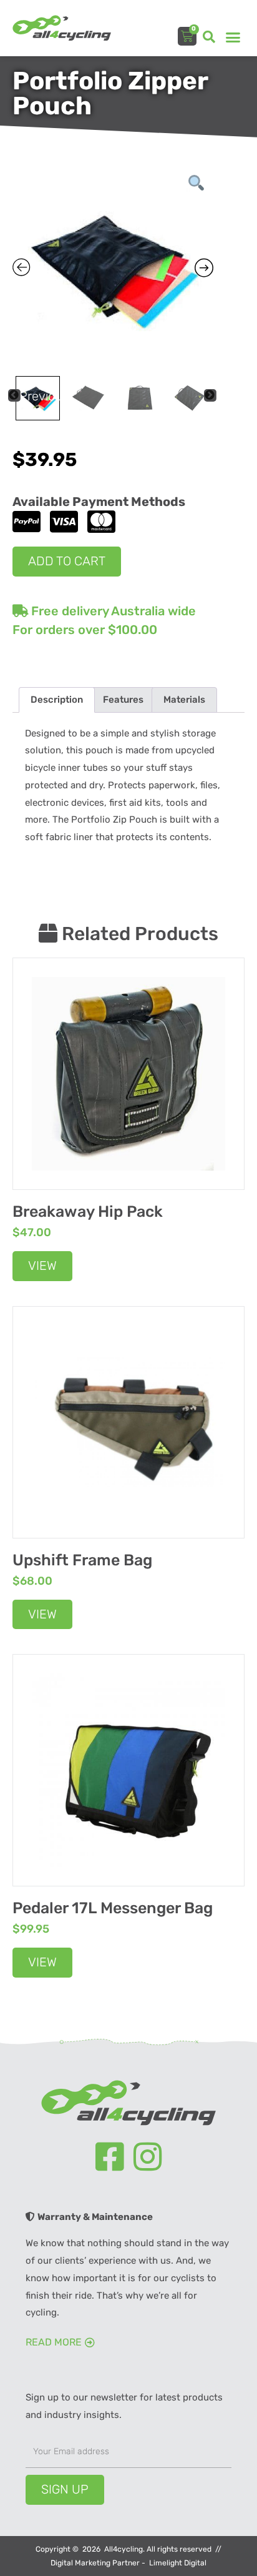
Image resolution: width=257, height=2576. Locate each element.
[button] (209, 37)
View (42, 1266)
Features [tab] (123, 700)
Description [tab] (57, 700)
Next (216, 395)
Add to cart (67, 561)
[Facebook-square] (110, 2157)
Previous (20, 395)
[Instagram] (148, 2157)
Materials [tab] (184, 700)
